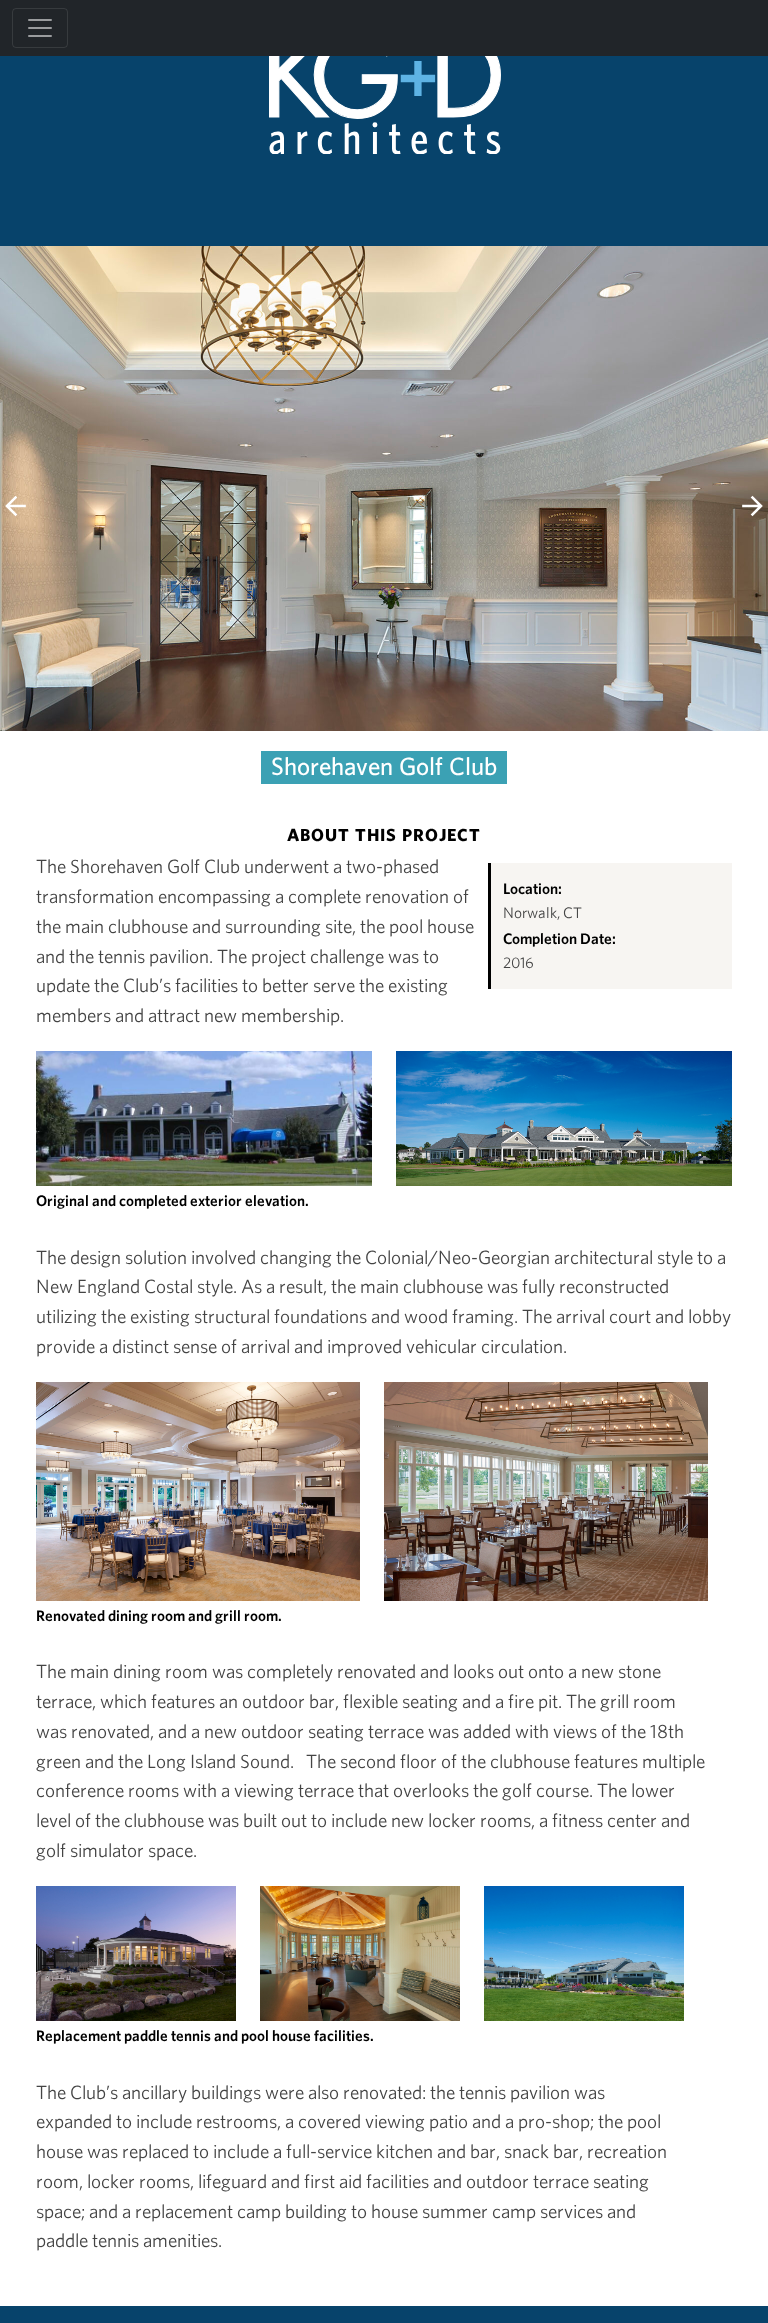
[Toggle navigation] (40, 28)
